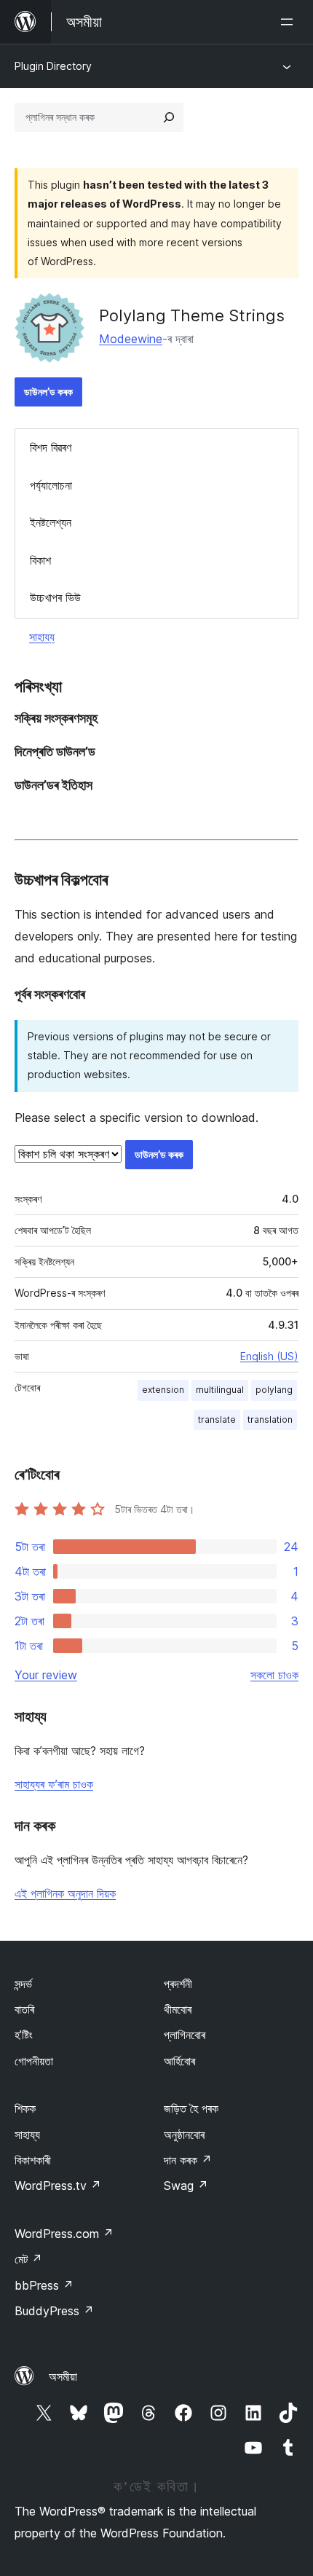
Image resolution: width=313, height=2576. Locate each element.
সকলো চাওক (274, 1675)
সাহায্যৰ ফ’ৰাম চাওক (54, 1784)
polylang (274, 1390)
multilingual (220, 1390)
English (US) (269, 1356)
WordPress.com (64, 2234)
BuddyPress (54, 2311)
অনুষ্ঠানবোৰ (184, 2135)
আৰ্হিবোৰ (179, 2061)
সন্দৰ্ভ (23, 1984)
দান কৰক (188, 2160)
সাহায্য (42, 637)
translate (217, 1419)
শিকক (25, 2108)
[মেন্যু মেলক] (290, 22)
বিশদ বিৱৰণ (51, 447)
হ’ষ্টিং (24, 2035)
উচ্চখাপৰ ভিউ (55, 597)
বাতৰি (24, 2009)
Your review (46, 1675)
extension (163, 1390)
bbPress (44, 2285)
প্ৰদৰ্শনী (178, 1984)
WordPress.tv (58, 2186)
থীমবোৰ (178, 2009)
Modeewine (131, 339)
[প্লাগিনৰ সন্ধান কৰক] (169, 117)
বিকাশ (40, 560)
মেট (28, 2259)
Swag (186, 2186)
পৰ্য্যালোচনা (51, 485)
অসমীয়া (63, 2376)
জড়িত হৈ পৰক (191, 2108)
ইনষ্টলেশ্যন (51, 522)
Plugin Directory (53, 66)
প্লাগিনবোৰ (185, 2035)
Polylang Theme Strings (192, 315)
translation (270, 1419)
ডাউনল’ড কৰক (48, 392)
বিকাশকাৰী (33, 2160)
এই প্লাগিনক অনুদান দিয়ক (65, 1893)
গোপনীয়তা (34, 2061)
